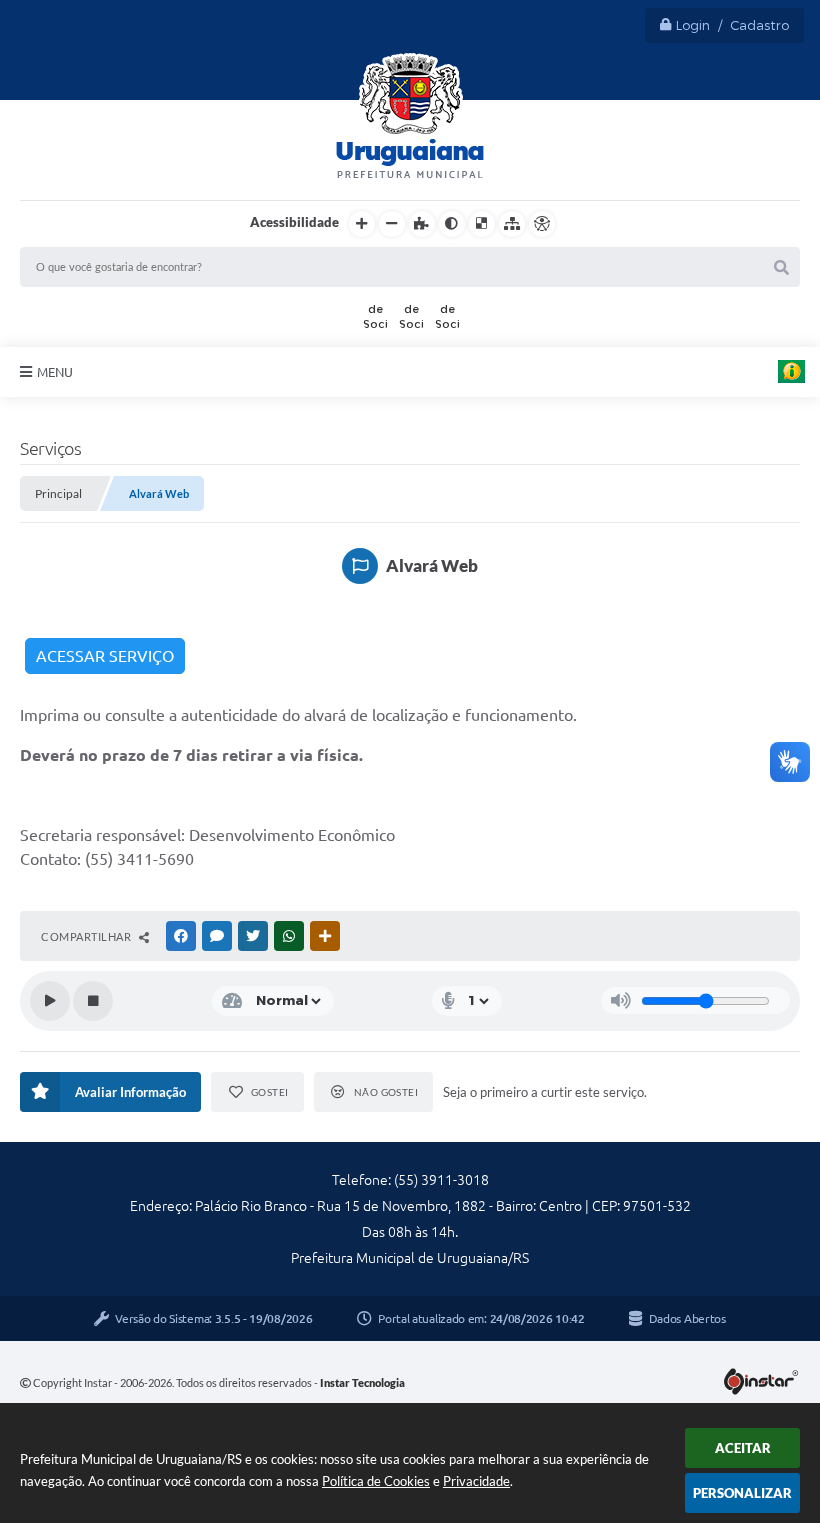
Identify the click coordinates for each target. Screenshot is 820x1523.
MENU (55, 372)
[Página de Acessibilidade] (542, 224)
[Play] (50, 1001)
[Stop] (93, 1001)
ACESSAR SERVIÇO (105, 656)
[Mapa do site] (512, 224)
